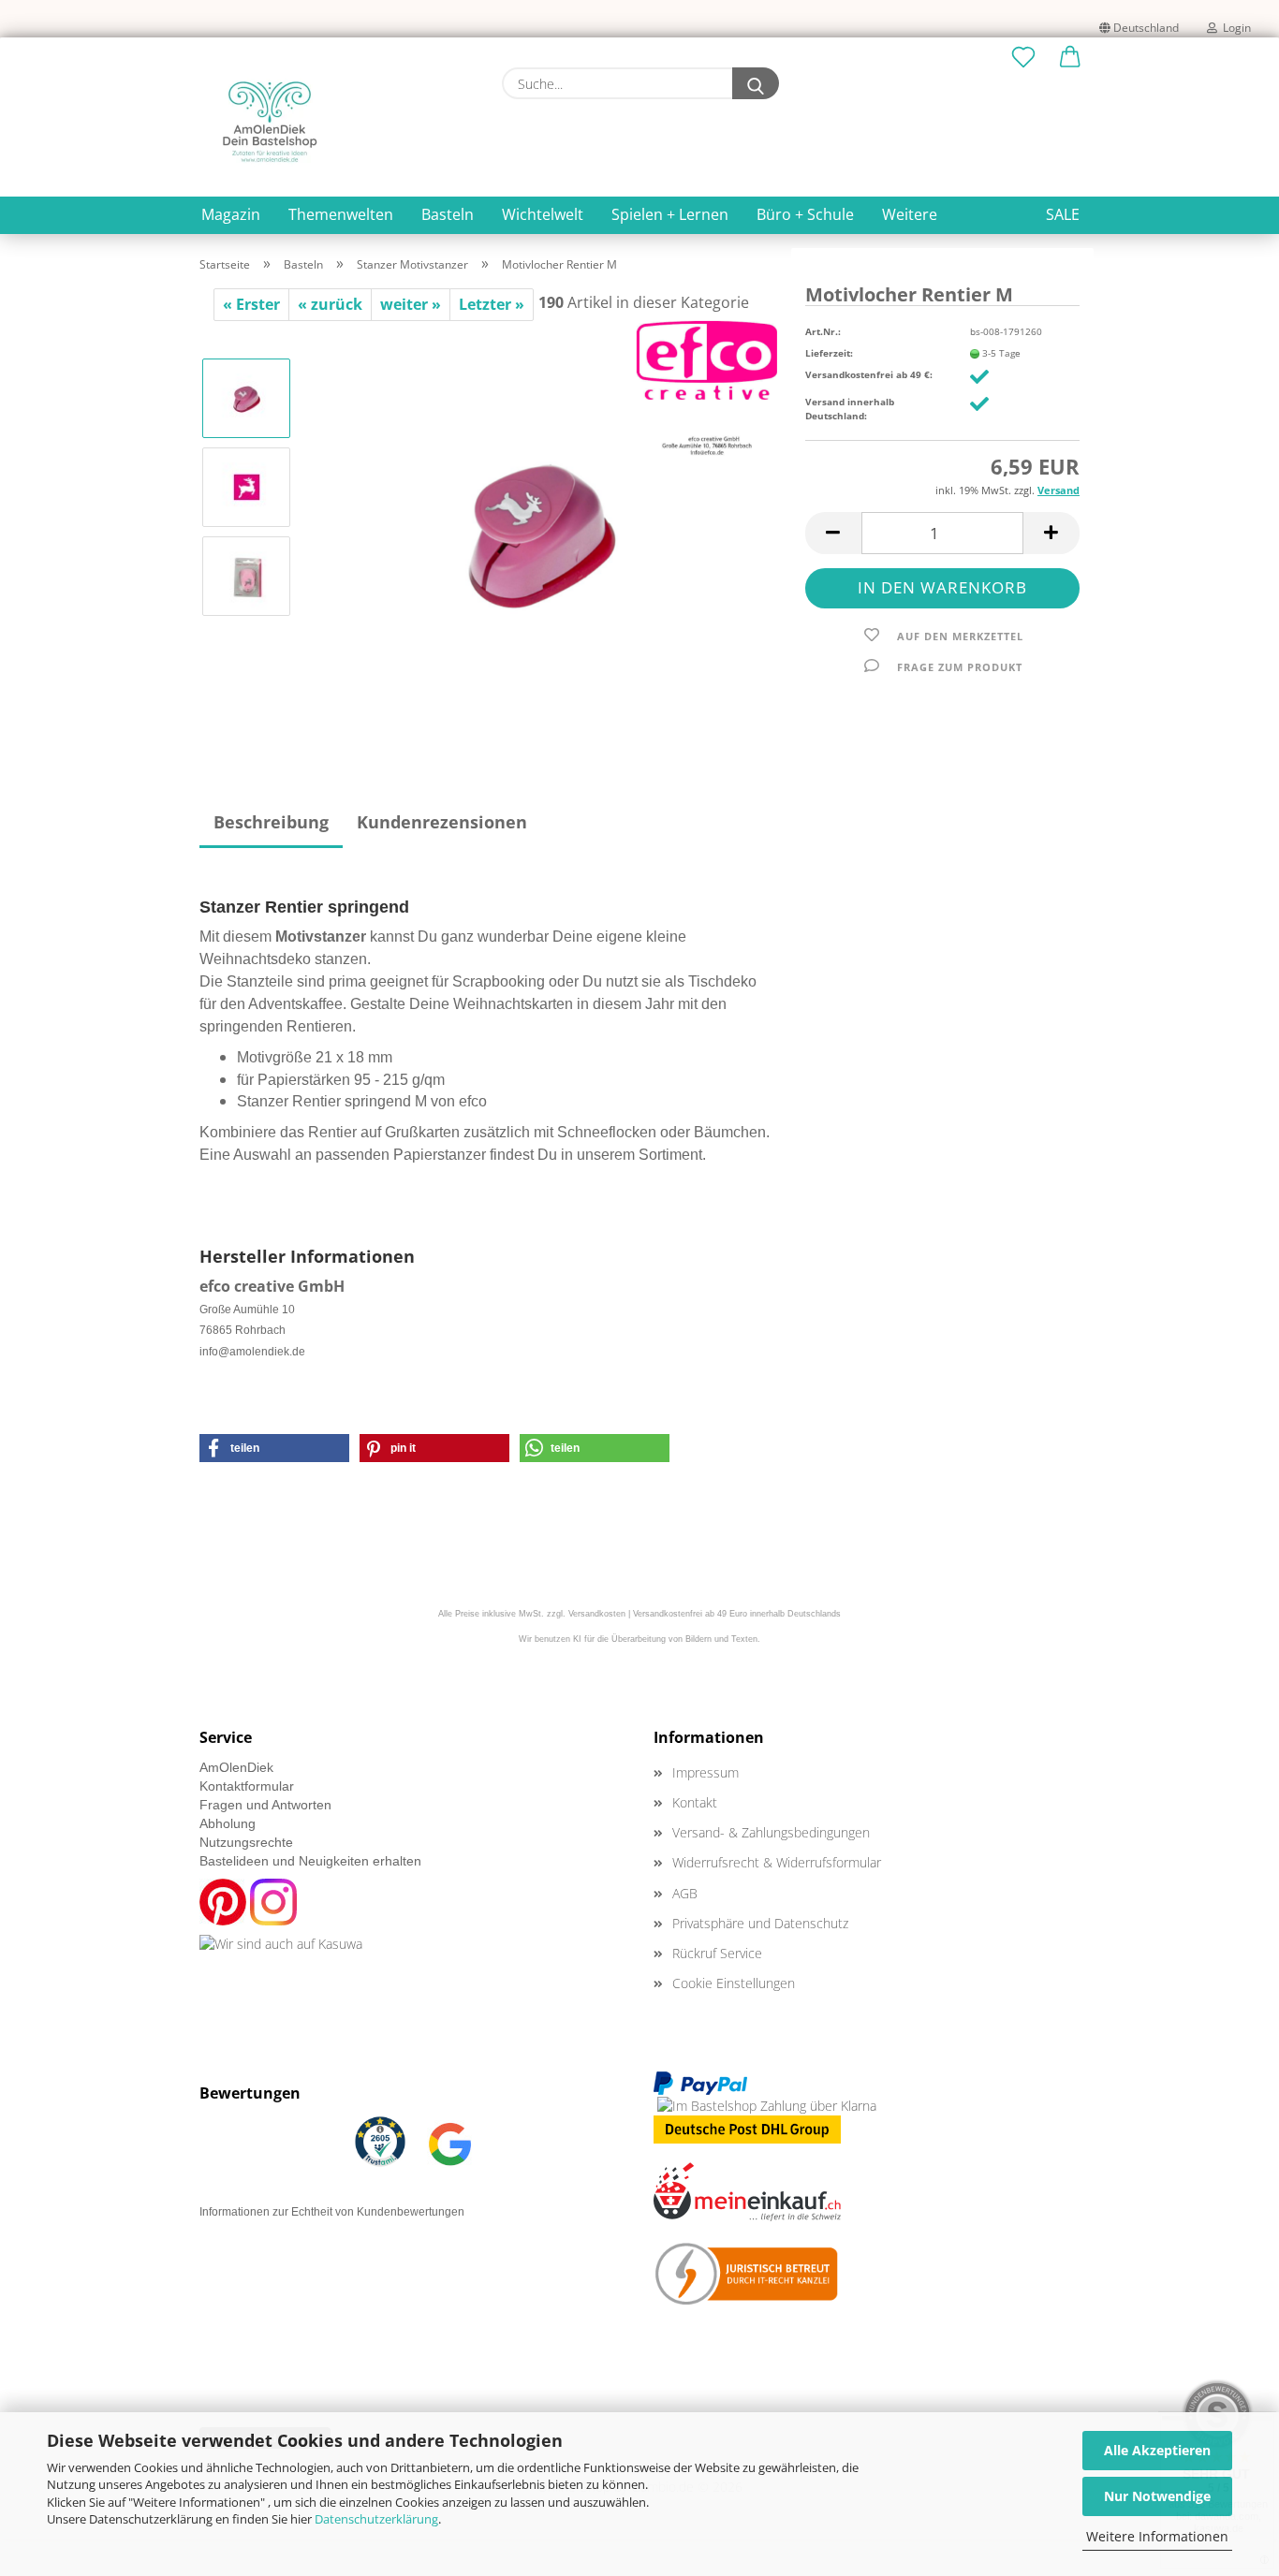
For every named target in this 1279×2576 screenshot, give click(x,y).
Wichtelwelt (543, 214)
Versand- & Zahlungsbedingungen (771, 1832)
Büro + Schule (805, 214)
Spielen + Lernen (670, 214)
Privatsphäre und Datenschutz (760, 1923)
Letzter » (492, 304)
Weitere (910, 214)
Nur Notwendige (1157, 2496)
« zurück (330, 304)
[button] (1070, 58)
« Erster (251, 304)
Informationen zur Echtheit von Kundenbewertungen (332, 2212)
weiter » (411, 304)
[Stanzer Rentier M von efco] (542, 530)
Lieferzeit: (829, 353)
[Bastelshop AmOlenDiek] (270, 122)
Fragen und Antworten (265, 1805)
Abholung (228, 1823)
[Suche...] (756, 83)
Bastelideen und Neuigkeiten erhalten (310, 1861)
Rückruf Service (717, 1953)
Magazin (231, 214)
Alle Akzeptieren (1157, 2450)
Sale (1063, 214)
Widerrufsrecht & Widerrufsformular (777, 1862)
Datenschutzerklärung (376, 2519)
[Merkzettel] (1023, 58)
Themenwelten (341, 214)
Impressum (706, 1772)
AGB (685, 1893)
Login (1234, 28)
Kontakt (695, 1802)
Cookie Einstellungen (734, 1983)
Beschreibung (271, 822)
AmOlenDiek (236, 1767)
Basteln (448, 214)
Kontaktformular (247, 1786)
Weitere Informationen (1157, 2536)
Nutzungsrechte (246, 1842)
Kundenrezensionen (442, 822)
